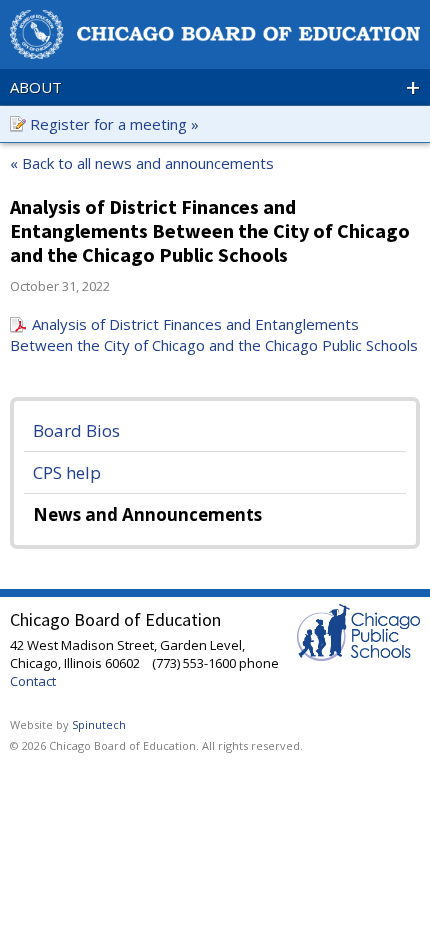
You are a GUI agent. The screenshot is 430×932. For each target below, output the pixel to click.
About (215, 87)
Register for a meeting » (114, 124)
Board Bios (76, 430)
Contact (33, 681)
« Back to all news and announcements (142, 163)
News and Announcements (147, 514)
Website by (68, 724)
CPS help (67, 472)
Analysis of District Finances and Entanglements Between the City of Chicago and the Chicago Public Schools (214, 334)
